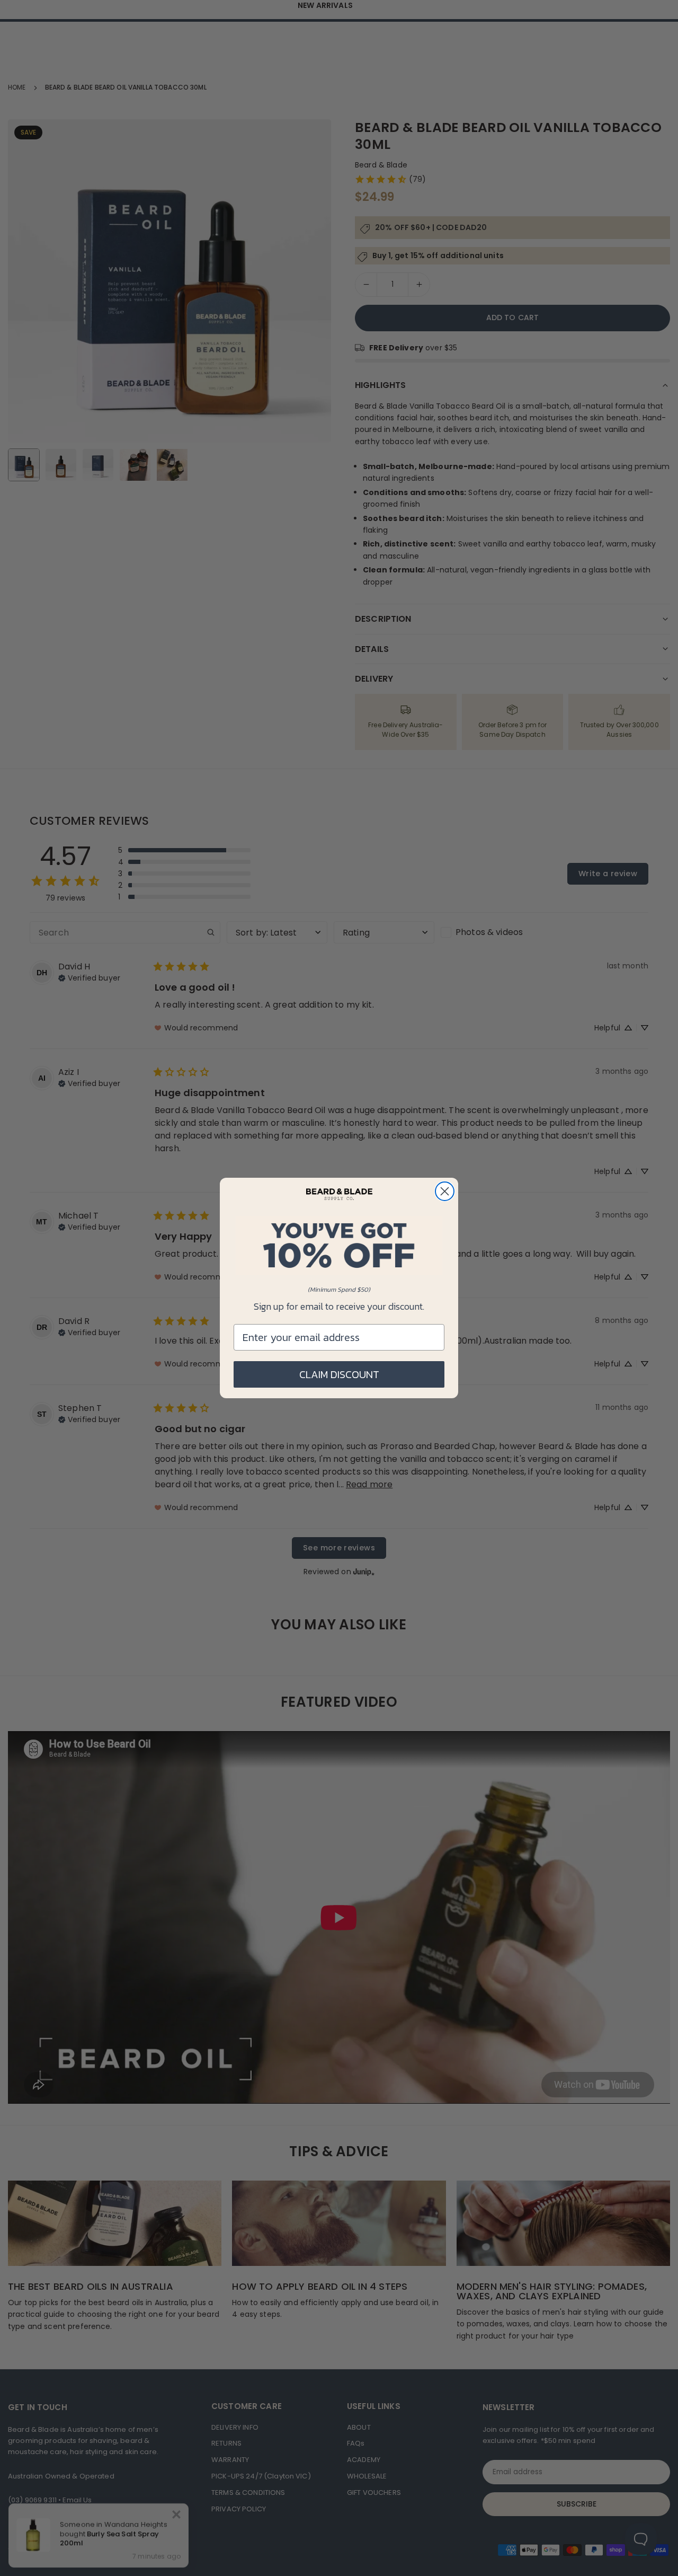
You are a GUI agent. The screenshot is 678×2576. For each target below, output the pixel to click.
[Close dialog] (445, 1191)
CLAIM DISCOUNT (339, 1374)
